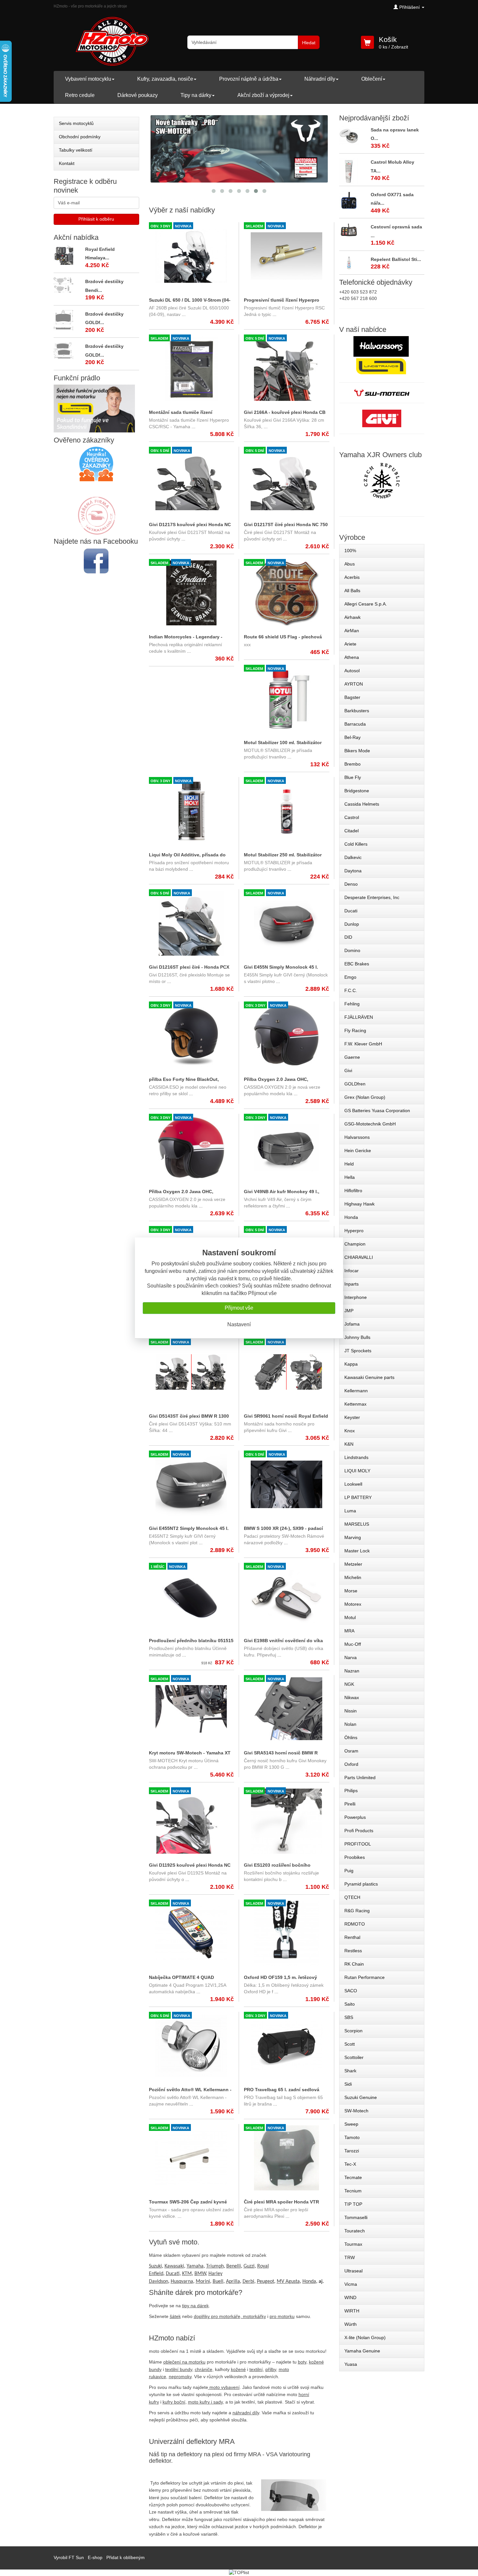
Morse (351, 1591)
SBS (349, 2017)
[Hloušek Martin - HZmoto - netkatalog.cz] (96, 509)
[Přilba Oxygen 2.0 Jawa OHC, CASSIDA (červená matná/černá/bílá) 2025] (192, 1148)
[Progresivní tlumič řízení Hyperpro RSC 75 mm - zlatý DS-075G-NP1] (286, 256)
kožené (238, 2369)
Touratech (355, 2231)
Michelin (353, 1577)
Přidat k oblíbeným (126, 2557)
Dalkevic (353, 857)
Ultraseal (353, 2271)
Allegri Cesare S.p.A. (366, 604)
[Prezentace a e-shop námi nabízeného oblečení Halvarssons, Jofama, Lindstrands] (381, 356)
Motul (350, 1617)
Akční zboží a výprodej (263, 95)
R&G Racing (357, 1911)
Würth (351, 2324)
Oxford (351, 1764)
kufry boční (174, 2402)
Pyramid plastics (361, 1884)
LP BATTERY (358, 1497)
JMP (349, 1311)
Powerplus (355, 1817)
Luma (350, 1511)
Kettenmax (355, 1404)
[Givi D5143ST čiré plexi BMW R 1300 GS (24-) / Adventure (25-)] (192, 1372)
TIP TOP (353, 2204)
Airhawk (352, 617)
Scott (350, 2044)
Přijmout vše (239, 1308)
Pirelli (350, 1804)
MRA (349, 1631)
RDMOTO (355, 1924)
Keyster (352, 1417)
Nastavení (239, 1324)
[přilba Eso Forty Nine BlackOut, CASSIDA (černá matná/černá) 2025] (192, 1035)
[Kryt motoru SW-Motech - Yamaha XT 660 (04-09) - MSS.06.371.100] (192, 1709)
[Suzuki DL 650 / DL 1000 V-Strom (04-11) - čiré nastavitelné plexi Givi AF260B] (192, 256)
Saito (350, 2004)
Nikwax (352, 1697)
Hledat (309, 43)
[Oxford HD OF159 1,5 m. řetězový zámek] (286, 1933)
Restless (353, 1951)
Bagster (352, 697)
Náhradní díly (320, 79)
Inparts (352, 1284)
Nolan (350, 1724)
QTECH (352, 1897)
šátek (175, 2316)
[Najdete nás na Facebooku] (96, 561)
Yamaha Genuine (362, 2351)
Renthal (352, 1937)
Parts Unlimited (360, 1778)
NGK (349, 1684)
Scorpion (353, 2031)
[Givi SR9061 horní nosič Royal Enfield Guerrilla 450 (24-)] (286, 1372)
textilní (256, 2369)
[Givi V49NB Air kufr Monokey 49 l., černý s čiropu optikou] (286, 1148)
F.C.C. (351, 990)
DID (348, 937)
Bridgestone (357, 791)
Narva (351, 1657)
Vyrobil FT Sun (69, 2557)
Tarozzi (352, 2151)
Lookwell (353, 1484)
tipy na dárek (195, 2306)
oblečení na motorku (184, 2362)
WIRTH (352, 2311)
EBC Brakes (357, 964)
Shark (350, 2071)
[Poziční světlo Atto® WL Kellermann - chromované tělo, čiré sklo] (192, 2046)
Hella (350, 1177)
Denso (351, 884)
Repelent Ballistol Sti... (396, 259)
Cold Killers (356, 844)
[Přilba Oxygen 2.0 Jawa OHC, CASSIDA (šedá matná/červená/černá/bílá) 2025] (286, 1035)
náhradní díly (246, 2413)
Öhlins (351, 1738)
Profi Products (359, 1831)
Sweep (351, 2124)
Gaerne (352, 1057)
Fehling (352, 1004)
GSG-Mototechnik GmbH (370, 1124)
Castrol (352, 817)
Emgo (350, 977)
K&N (349, 1444)
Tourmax (353, 2244)
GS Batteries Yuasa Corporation (377, 1111)
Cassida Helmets (362, 804)
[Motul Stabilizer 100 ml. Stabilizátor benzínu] (286, 699)
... (183, 314)
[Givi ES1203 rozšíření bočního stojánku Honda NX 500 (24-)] (286, 1821)
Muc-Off (353, 1644)
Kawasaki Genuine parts (369, 1377)
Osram (351, 1751)
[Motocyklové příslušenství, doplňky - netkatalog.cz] (96, 530)
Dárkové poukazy (138, 95)
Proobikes (355, 1857)
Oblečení (372, 79)
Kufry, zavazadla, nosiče (165, 79)
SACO (351, 1991)
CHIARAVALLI (359, 1257)
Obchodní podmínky (80, 137)
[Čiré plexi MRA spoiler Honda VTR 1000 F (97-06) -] (286, 2158)
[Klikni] (382, 481)
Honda (351, 1217)
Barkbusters (357, 711)
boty (302, 2362)
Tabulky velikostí (76, 150)
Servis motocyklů (76, 123)
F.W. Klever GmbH (363, 1044)
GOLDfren (355, 1084)
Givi (348, 1070)
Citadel (352, 831)
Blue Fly (353, 777)
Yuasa (351, 2364)
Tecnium (353, 2191)
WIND (350, 2297)
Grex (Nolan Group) (365, 1097)
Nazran (352, 1671)
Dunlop (352, 924)
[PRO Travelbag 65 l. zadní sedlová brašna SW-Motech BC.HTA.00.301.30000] (286, 2046)
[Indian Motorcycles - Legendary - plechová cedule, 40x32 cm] (192, 593)
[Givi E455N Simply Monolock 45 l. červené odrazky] (286, 923)
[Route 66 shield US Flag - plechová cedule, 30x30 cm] (286, 593)
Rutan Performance (365, 1977)
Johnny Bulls (357, 1337)
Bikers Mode (357, 751)
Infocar (352, 1271)
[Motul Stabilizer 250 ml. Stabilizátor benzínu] (286, 811)
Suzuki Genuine (361, 2097)
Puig (349, 1871)
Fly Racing (355, 1030)
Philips (351, 1791)
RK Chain (354, 1964)
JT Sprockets (358, 1351)
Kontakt (67, 163)
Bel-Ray (352, 737)
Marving (353, 1537)
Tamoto (352, 2137)
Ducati (351, 911)
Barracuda (355, 724)
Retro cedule (80, 95)
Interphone (356, 1297)
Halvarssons (357, 1137)
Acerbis (352, 577)
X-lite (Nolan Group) (365, 2337)
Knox (350, 1431)
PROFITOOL (358, 1844)
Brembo (352, 764)
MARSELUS (357, 1524)
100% (350, 551)
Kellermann (356, 1391)
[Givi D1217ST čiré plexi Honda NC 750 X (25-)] (286, 481)
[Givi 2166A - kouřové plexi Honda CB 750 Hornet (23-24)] (286, 368)
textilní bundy (179, 2369)
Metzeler (353, 1564)
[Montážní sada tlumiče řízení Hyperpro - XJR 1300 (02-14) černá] (192, 368)
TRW (350, 2257)
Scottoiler (354, 2057)
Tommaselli (356, 2217)
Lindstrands (356, 1457)
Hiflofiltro (353, 1191)
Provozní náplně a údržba (249, 79)
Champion (355, 1244)
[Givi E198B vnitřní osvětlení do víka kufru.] (286, 1597)
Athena (352, 657)
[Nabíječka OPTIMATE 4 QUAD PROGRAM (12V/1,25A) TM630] (192, 1933)
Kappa (351, 1364)
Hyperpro (354, 1231)
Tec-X (350, 2164)
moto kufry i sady (205, 2402)
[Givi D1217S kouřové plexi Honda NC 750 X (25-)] (192, 481)
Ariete (350, 644)
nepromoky (180, 2377)
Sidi (348, 2084)
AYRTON (354, 684)
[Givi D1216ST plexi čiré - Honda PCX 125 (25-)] (192, 923)
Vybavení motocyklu (88, 79)
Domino (352, 950)
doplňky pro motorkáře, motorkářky (230, 2316)
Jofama (352, 1324)
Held (349, 1164)
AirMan (352, 631)
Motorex (353, 1604)
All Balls (352, 591)
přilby (271, 2369)
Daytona (353, 871)
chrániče (204, 2369)
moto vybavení (225, 2387)
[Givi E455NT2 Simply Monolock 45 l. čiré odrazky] (192, 1484)
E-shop (95, 2557)
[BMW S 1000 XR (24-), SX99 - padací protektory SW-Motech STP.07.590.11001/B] (286, 1484)
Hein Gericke (358, 1151)
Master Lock (357, 1551)
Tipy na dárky (196, 95)
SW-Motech (356, 2111)
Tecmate (353, 2177)
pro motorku (282, 2316)
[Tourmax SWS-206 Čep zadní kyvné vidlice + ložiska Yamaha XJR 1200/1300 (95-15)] (192, 2158)
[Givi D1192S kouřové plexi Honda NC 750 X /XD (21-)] (192, 1821)
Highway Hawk (359, 1204)
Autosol (352, 671)
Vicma (351, 2284)
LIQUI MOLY (357, 1471)
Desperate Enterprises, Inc (372, 897)
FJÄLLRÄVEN (359, 1017)
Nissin (351, 1711)
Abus (350, 564)
